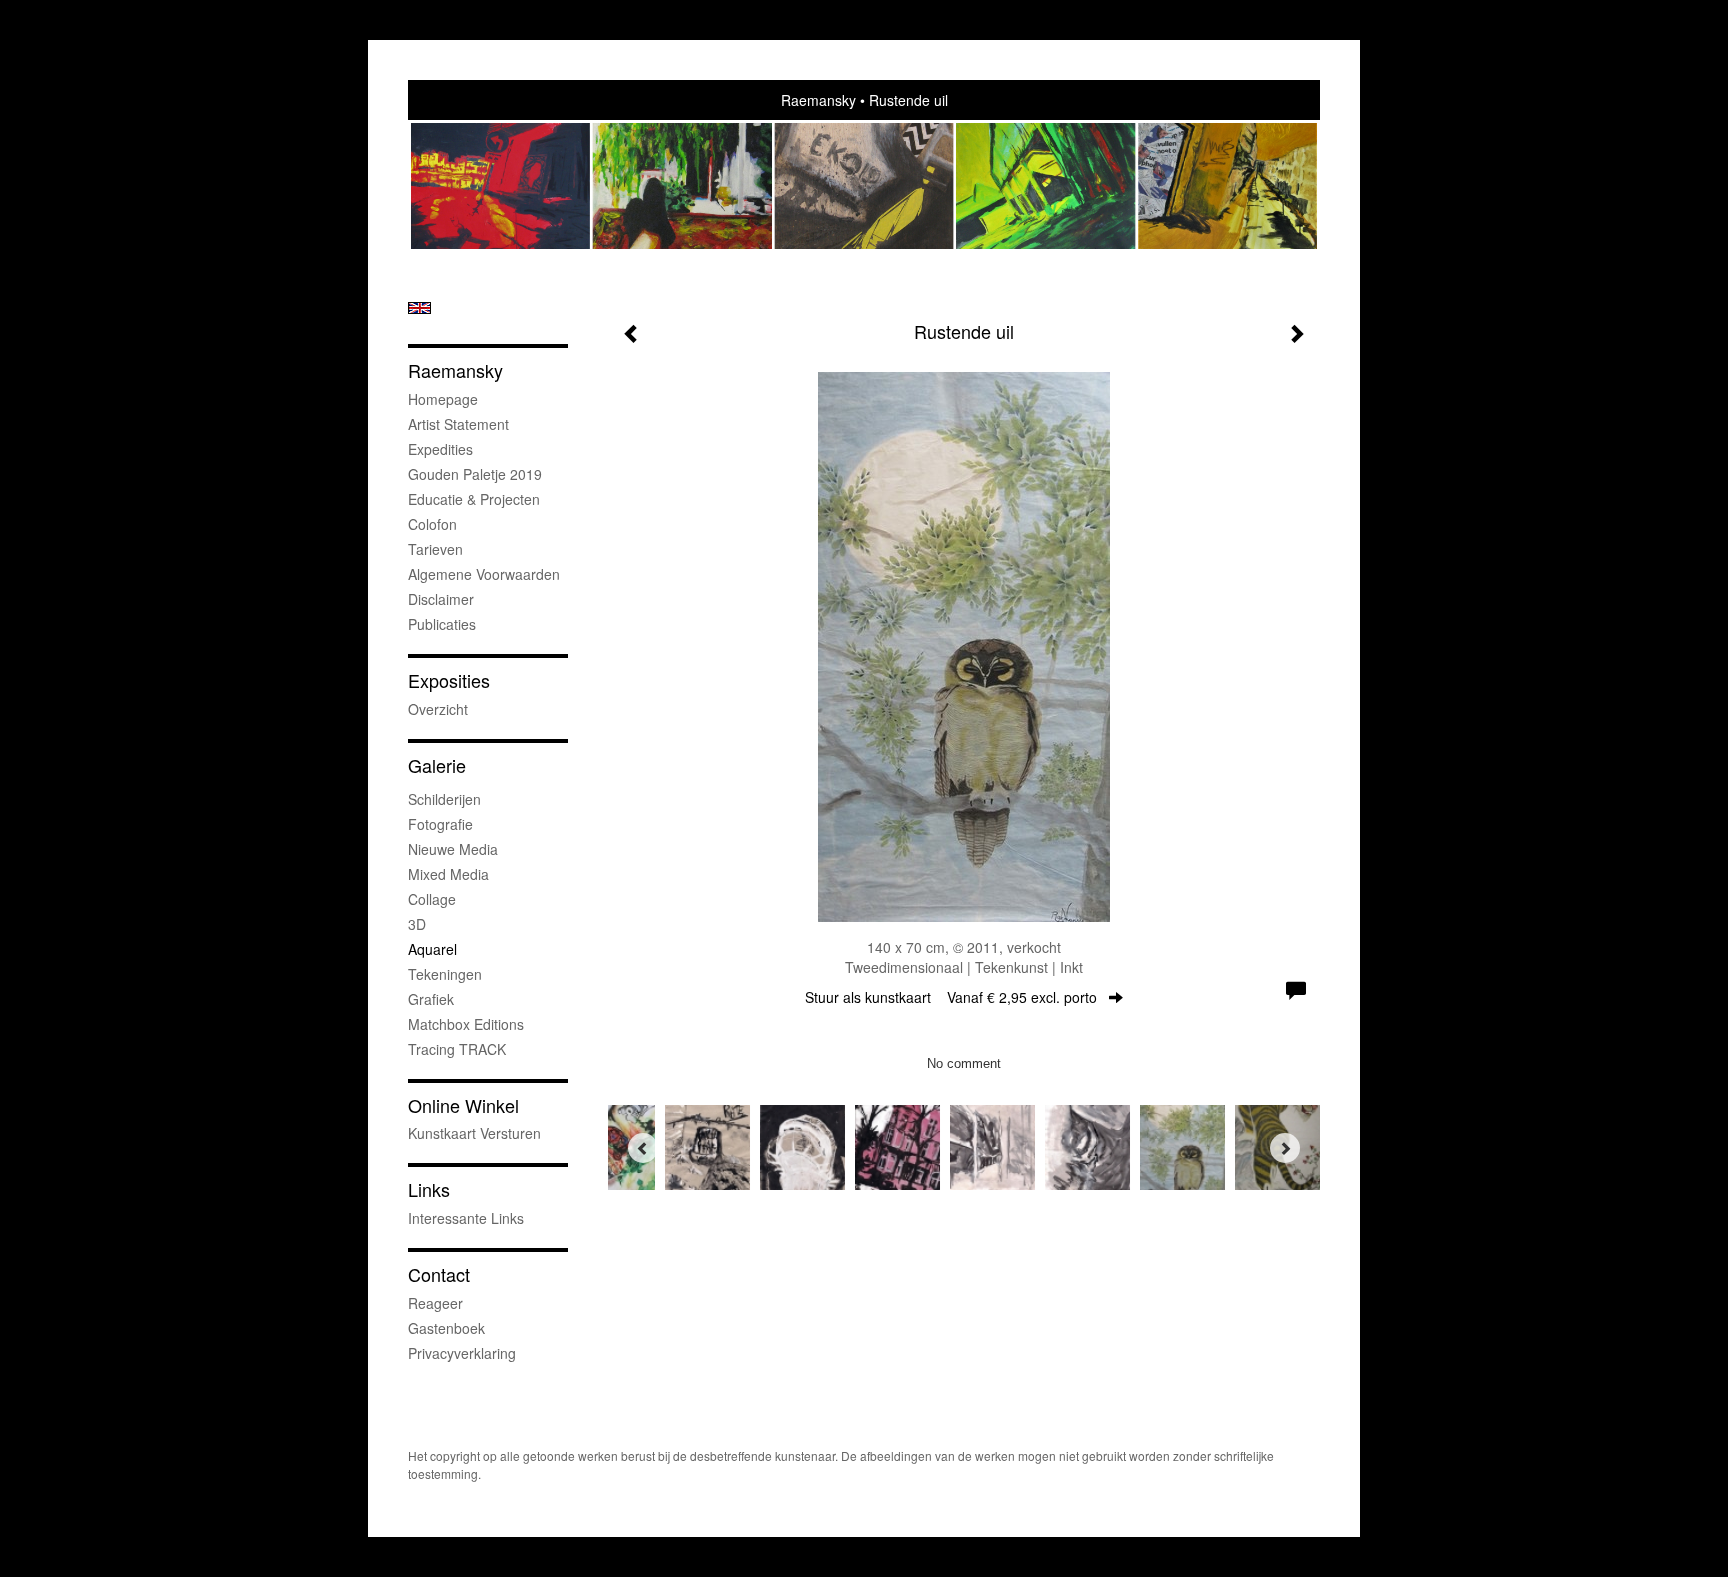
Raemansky (818, 100)
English (419, 308)
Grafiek (431, 999)
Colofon (432, 524)
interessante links (466, 1218)
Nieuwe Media (453, 849)
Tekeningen (445, 974)
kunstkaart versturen (474, 1133)
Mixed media (448, 874)
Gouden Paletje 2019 (475, 474)
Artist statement (458, 424)
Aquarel (432, 949)
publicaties (442, 624)
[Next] (1285, 1148)
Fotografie (440, 824)
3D (417, 924)
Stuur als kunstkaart (951, 997)
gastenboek (446, 1328)
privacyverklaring (462, 1353)
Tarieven (435, 549)
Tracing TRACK (457, 1049)
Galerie (437, 765)
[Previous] (643, 1148)
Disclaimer (441, 599)
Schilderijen (444, 799)
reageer (435, 1303)
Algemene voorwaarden (484, 574)
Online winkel (463, 1105)
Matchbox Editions (466, 1024)
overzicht (438, 709)
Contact (439, 1274)
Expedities (440, 449)
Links (429, 1189)
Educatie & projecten (474, 499)
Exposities (449, 680)
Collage (432, 899)
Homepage (443, 399)
